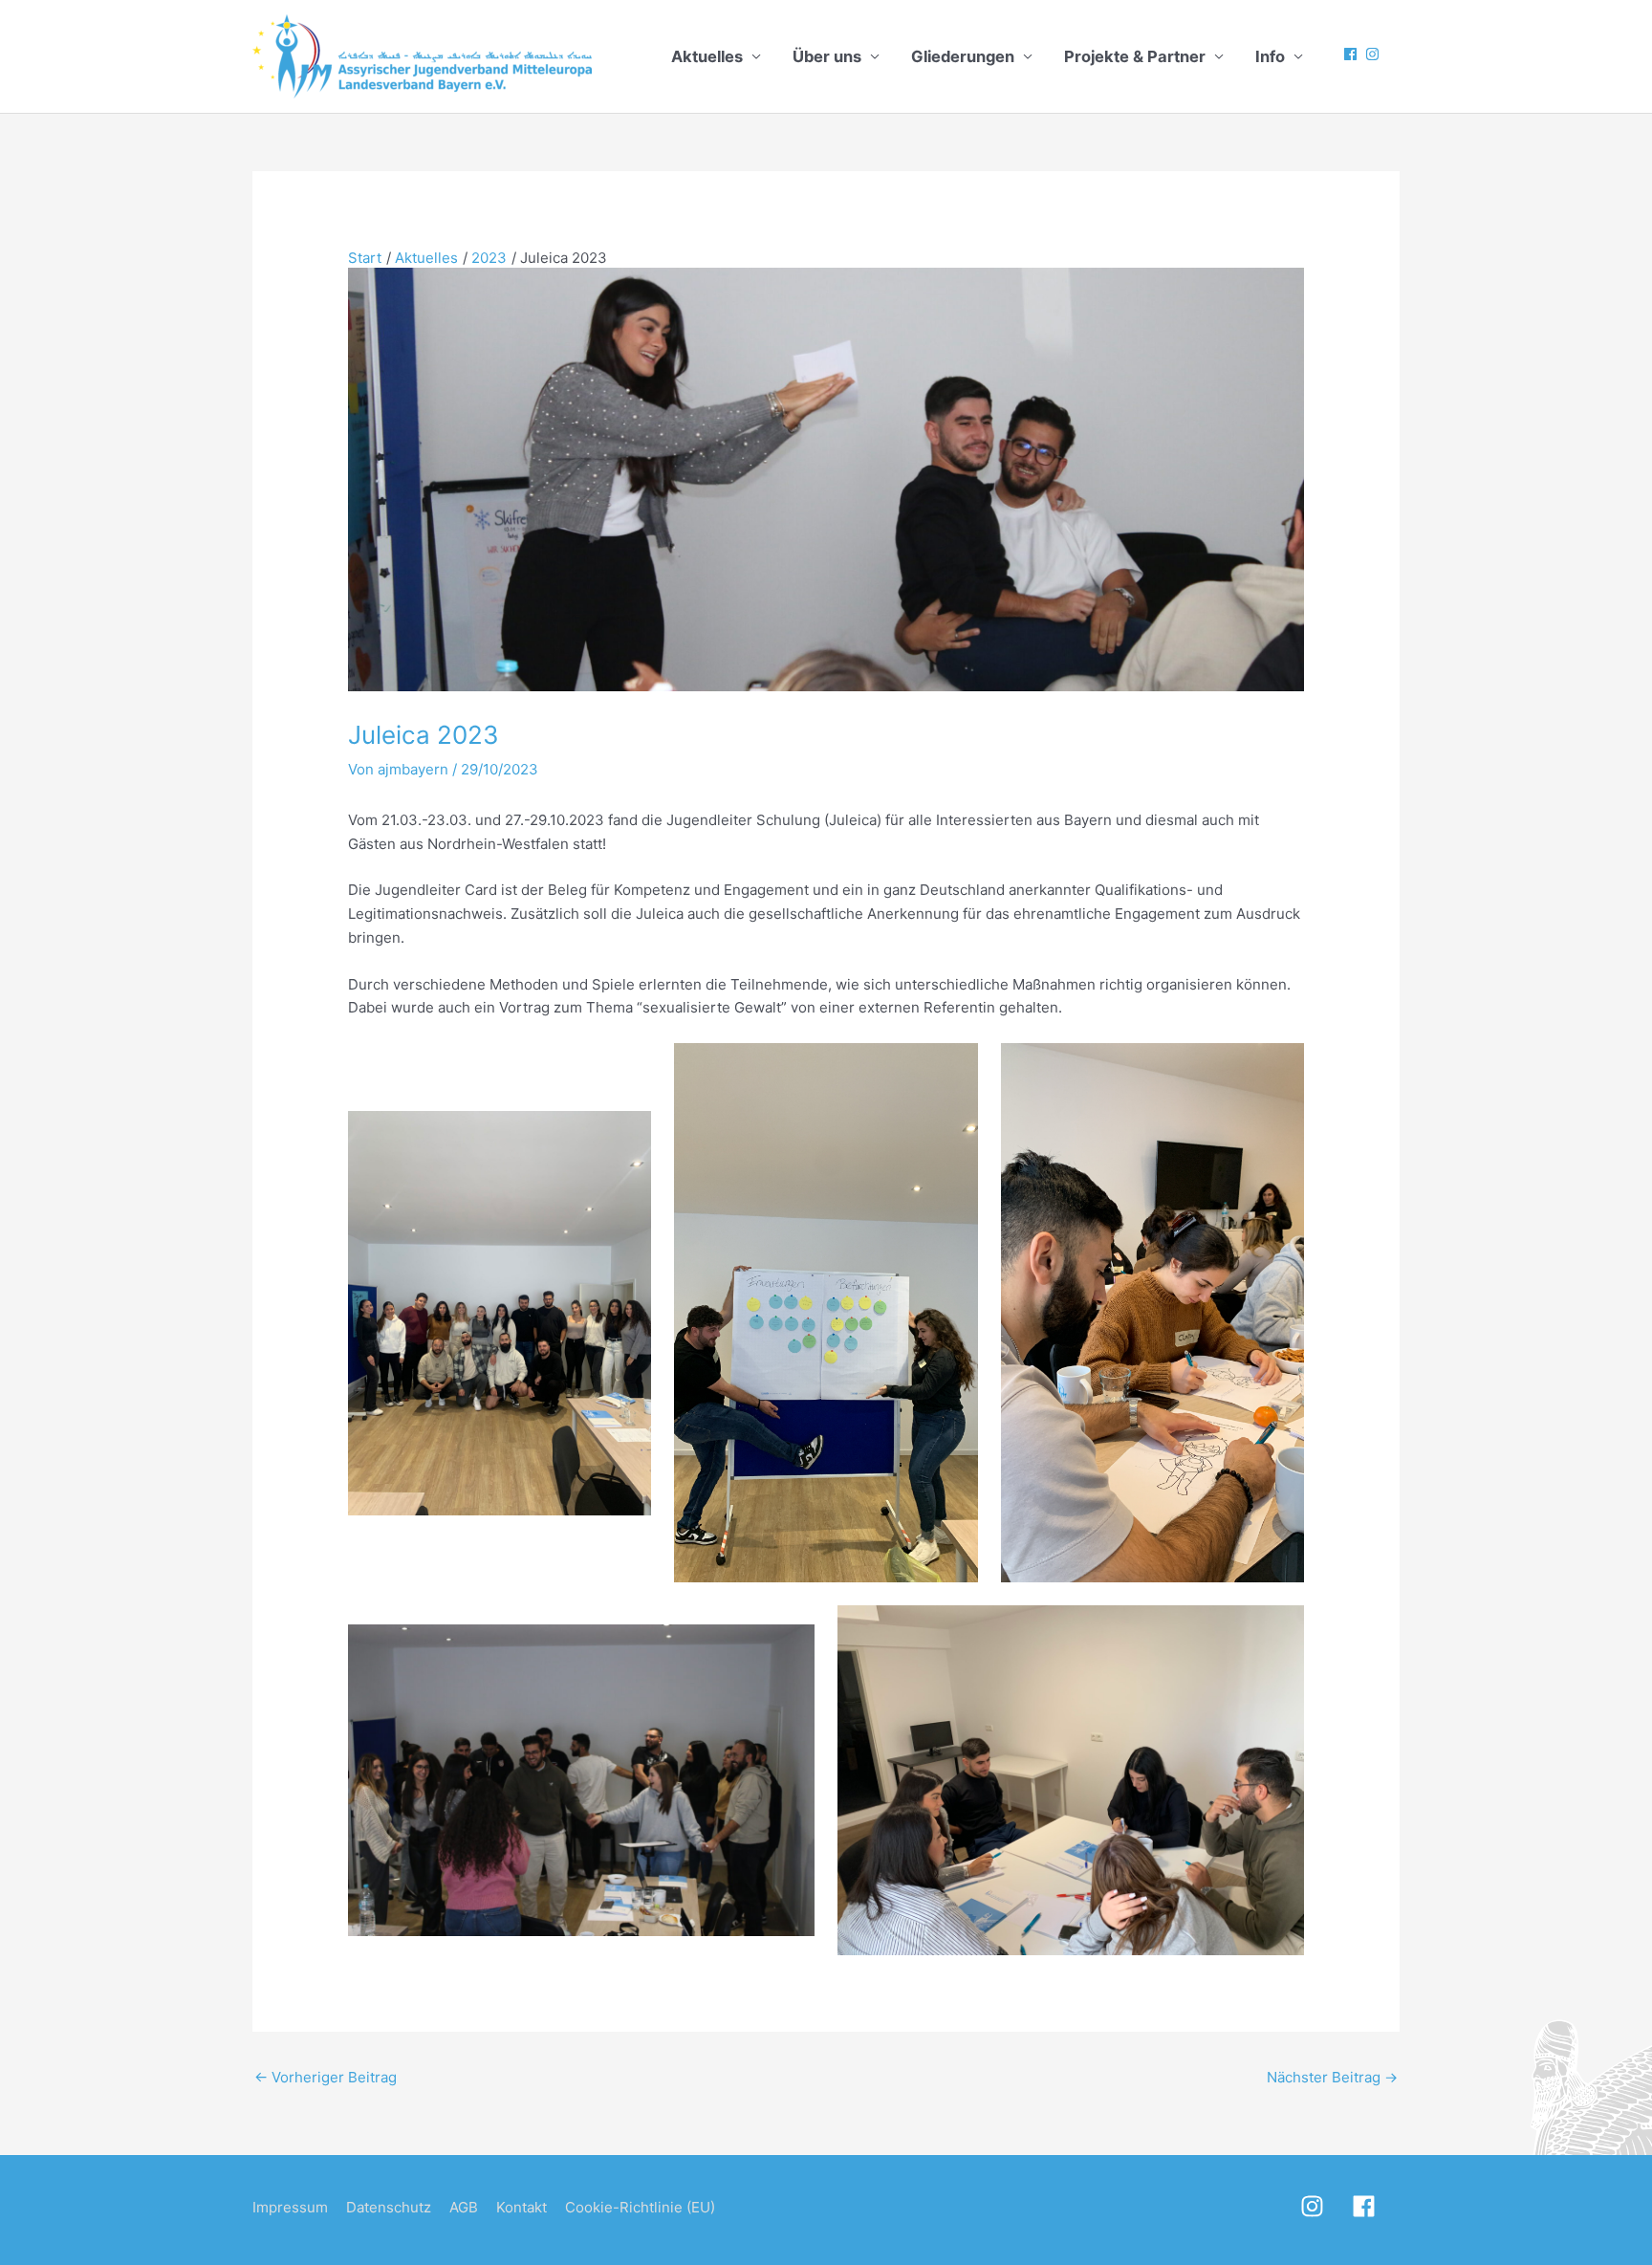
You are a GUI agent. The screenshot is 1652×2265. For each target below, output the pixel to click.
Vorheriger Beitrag (326, 2077)
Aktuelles (707, 56)
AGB (464, 2207)
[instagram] (1375, 54)
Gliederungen (963, 56)
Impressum (290, 2207)
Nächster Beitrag (1332, 2077)
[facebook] (1353, 54)
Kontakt (522, 2207)
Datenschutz (389, 2207)
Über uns (827, 56)
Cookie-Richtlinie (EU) (640, 2207)
